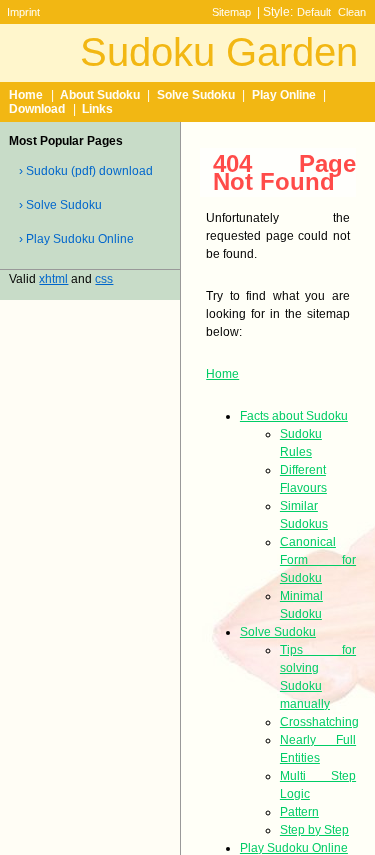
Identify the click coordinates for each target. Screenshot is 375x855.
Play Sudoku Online (294, 848)
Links (97, 109)
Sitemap (231, 12)
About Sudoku (100, 95)
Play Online (284, 95)
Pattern (299, 812)
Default (314, 12)
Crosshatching (319, 722)
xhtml (53, 279)
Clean (352, 12)
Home (26, 95)
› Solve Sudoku (60, 205)
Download (37, 109)
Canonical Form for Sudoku (318, 560)
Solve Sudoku (196, 95)
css (104, 279)
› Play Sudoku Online (76, 239)
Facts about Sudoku (294, 416)
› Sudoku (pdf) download (86, 171)
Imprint (23, 12)
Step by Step (314, 830)
